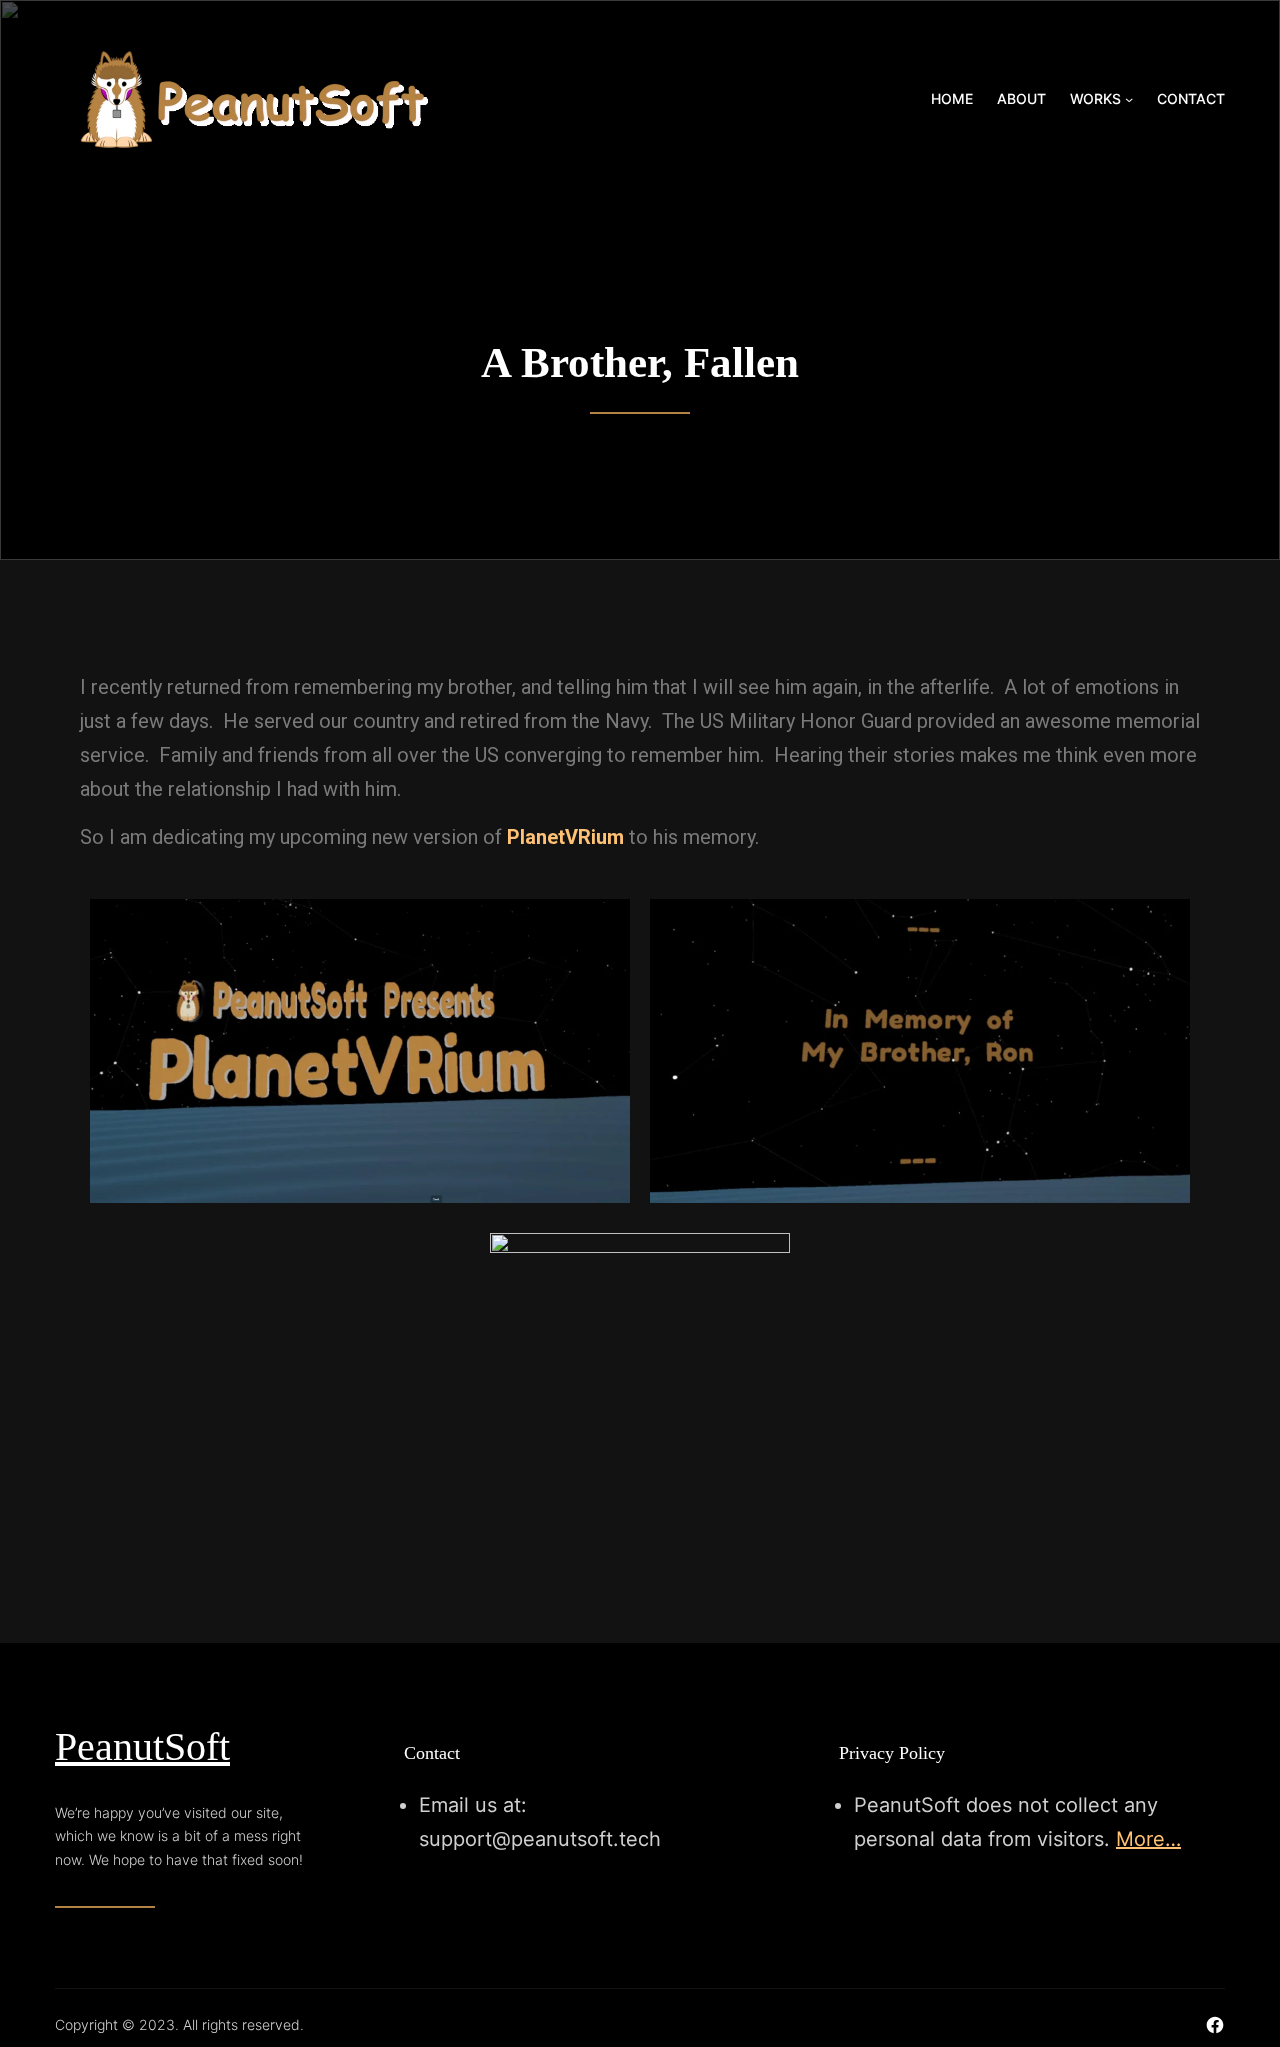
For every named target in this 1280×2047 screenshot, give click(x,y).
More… (1148, 1839)
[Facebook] (1215, 2025)
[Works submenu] (1129, 99)
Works (1095, 98)
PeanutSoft (142, 1746)
